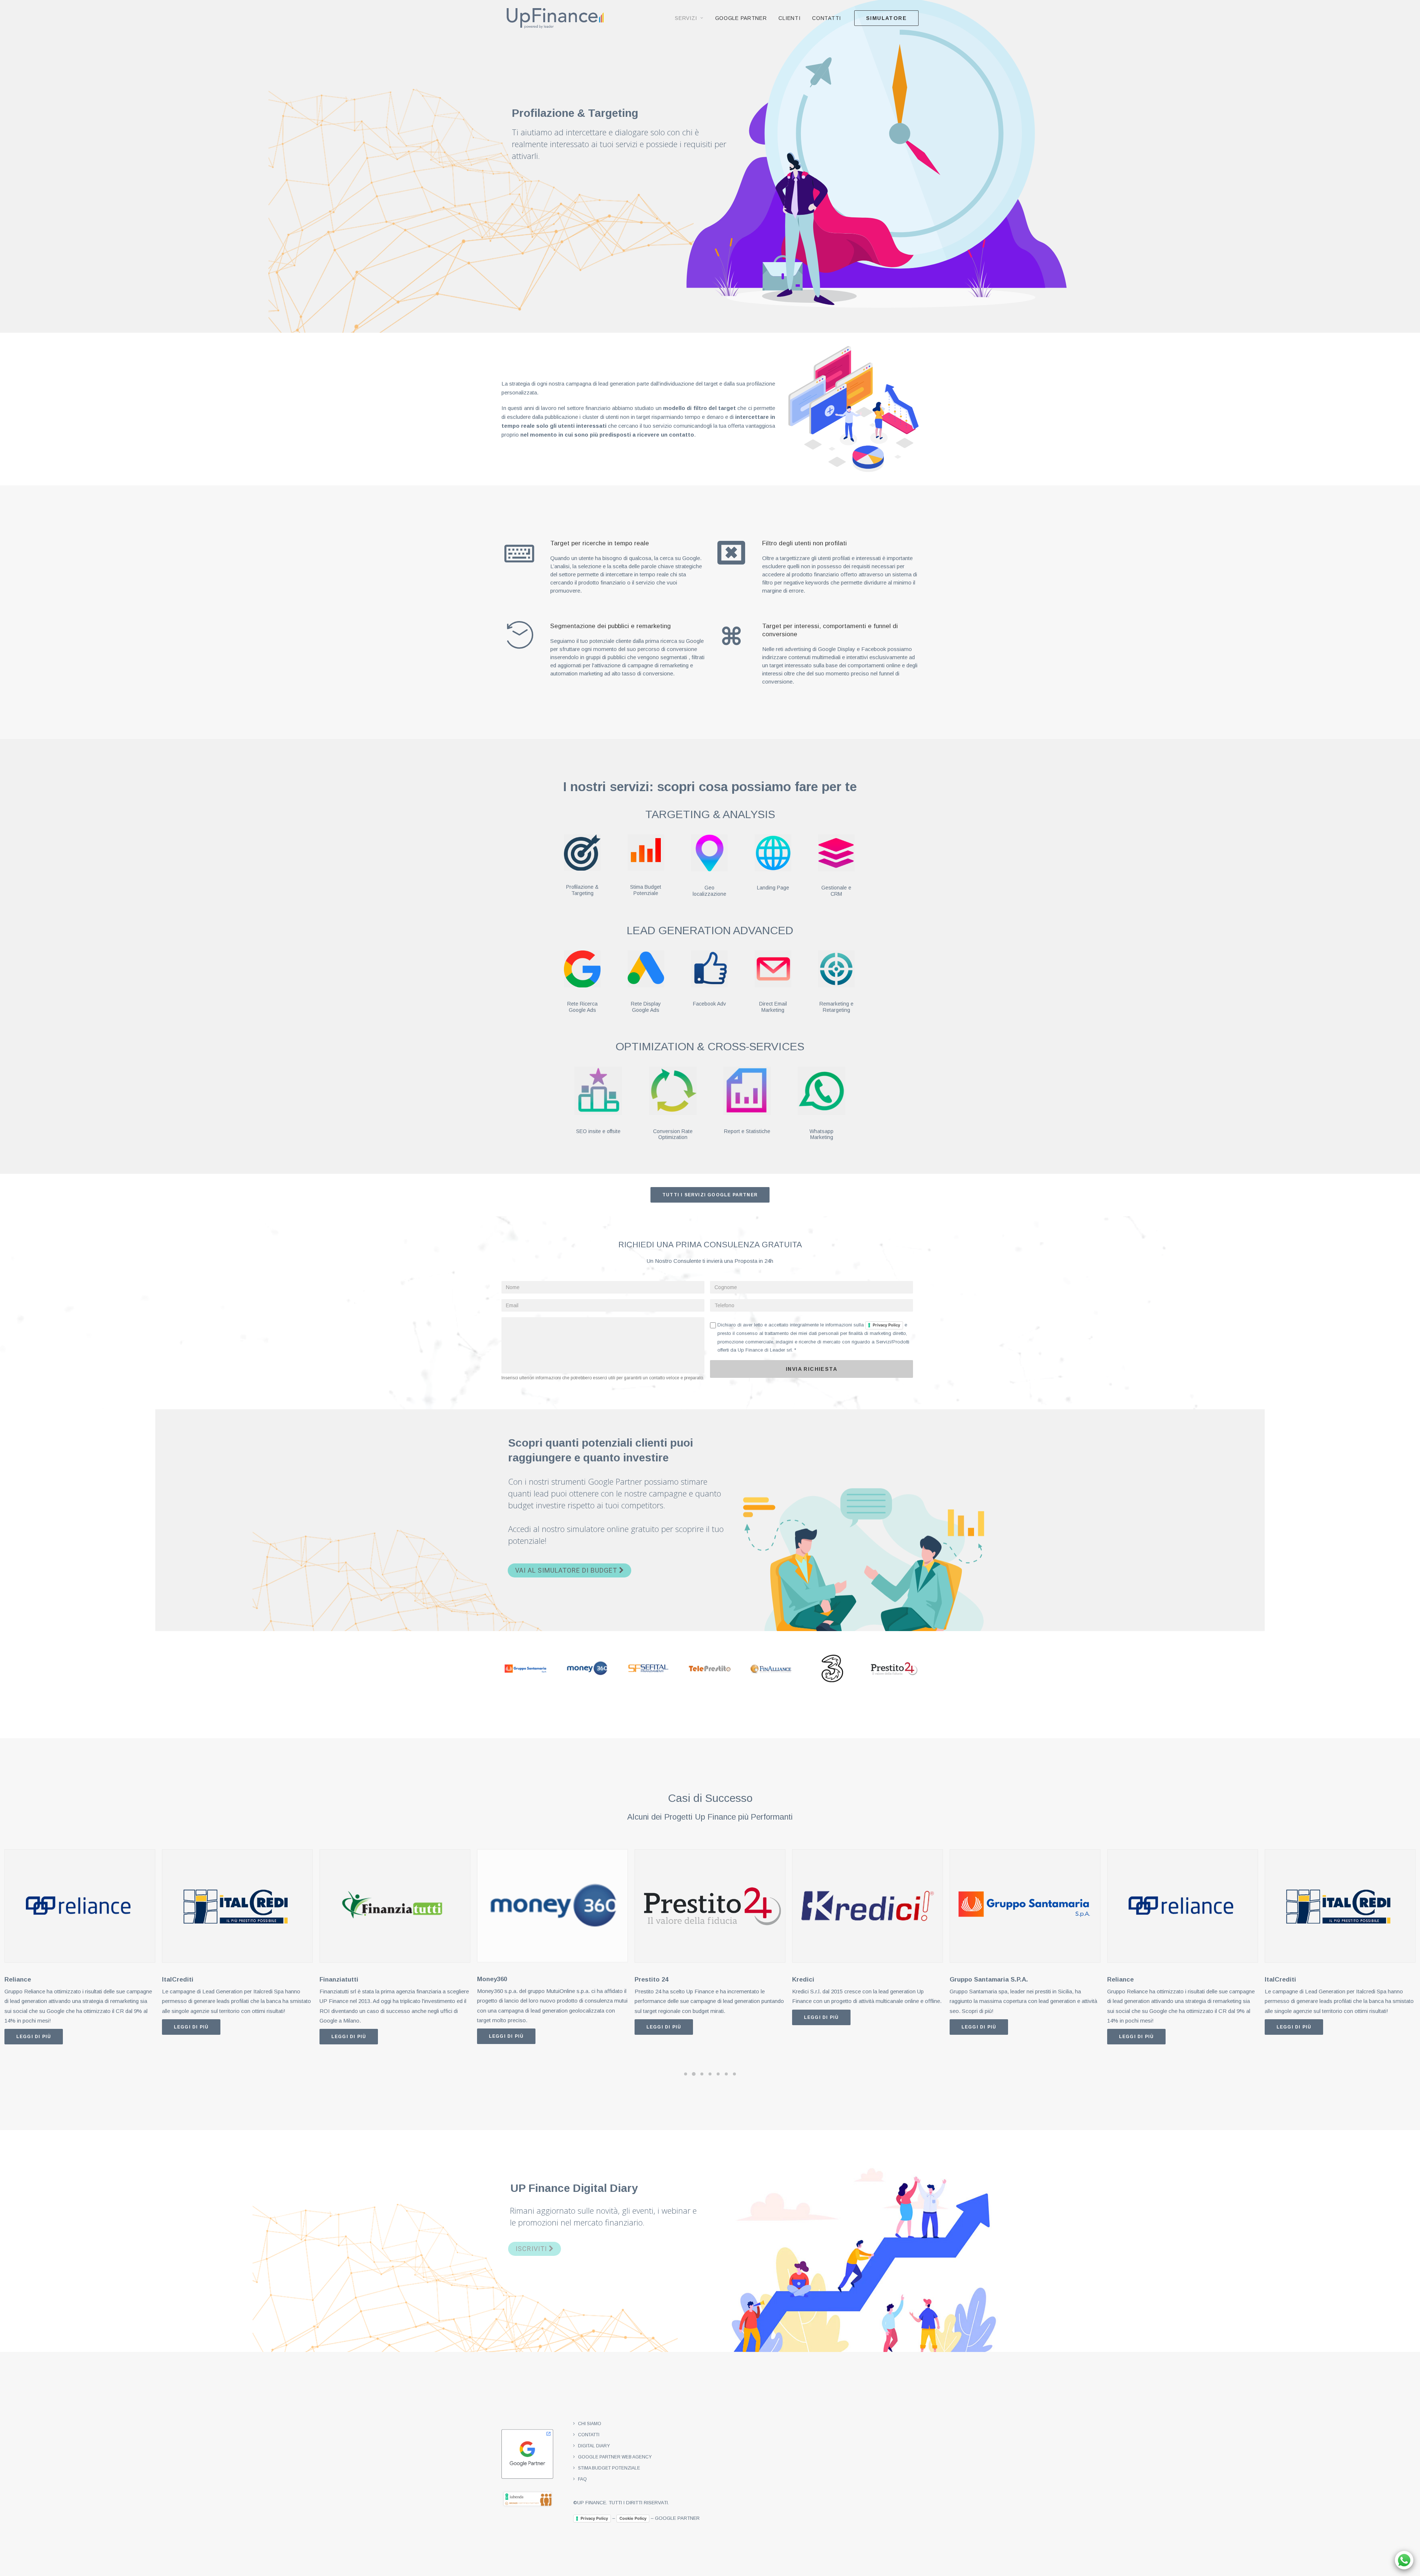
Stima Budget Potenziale (646, 890)
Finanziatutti (181, 1980)
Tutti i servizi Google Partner (710, 1195)
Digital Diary (594, 2446)
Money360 (334, 1979)
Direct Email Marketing (773, 1007)
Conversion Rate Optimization (673, 1134)
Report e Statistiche (747, 1131)
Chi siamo (590, 2424)
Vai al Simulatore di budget (567, 1570)
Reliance (963, 1980)
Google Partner (741, 18)
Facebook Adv (709, 1004)
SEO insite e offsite (598, 1131)
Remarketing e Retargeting (836, 1007)
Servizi (686, 18)
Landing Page (773, 888)
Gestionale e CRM (836, 891)
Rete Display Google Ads (646, 1007)
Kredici (646, 1980)
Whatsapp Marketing (821, 1134)
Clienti (789, 18)
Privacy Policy (886, 1325)
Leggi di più (34, 2027)
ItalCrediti (20, 1980)
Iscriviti (532, 2249)
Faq (582, 2479)
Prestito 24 (494, 1980)
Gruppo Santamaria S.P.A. (831, 1980)
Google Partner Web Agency (615, 2457)
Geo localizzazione (709, 891)
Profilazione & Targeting (582, 890)
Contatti (826, 18)
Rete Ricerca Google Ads (582, 1007)
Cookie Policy (633, 2518)
